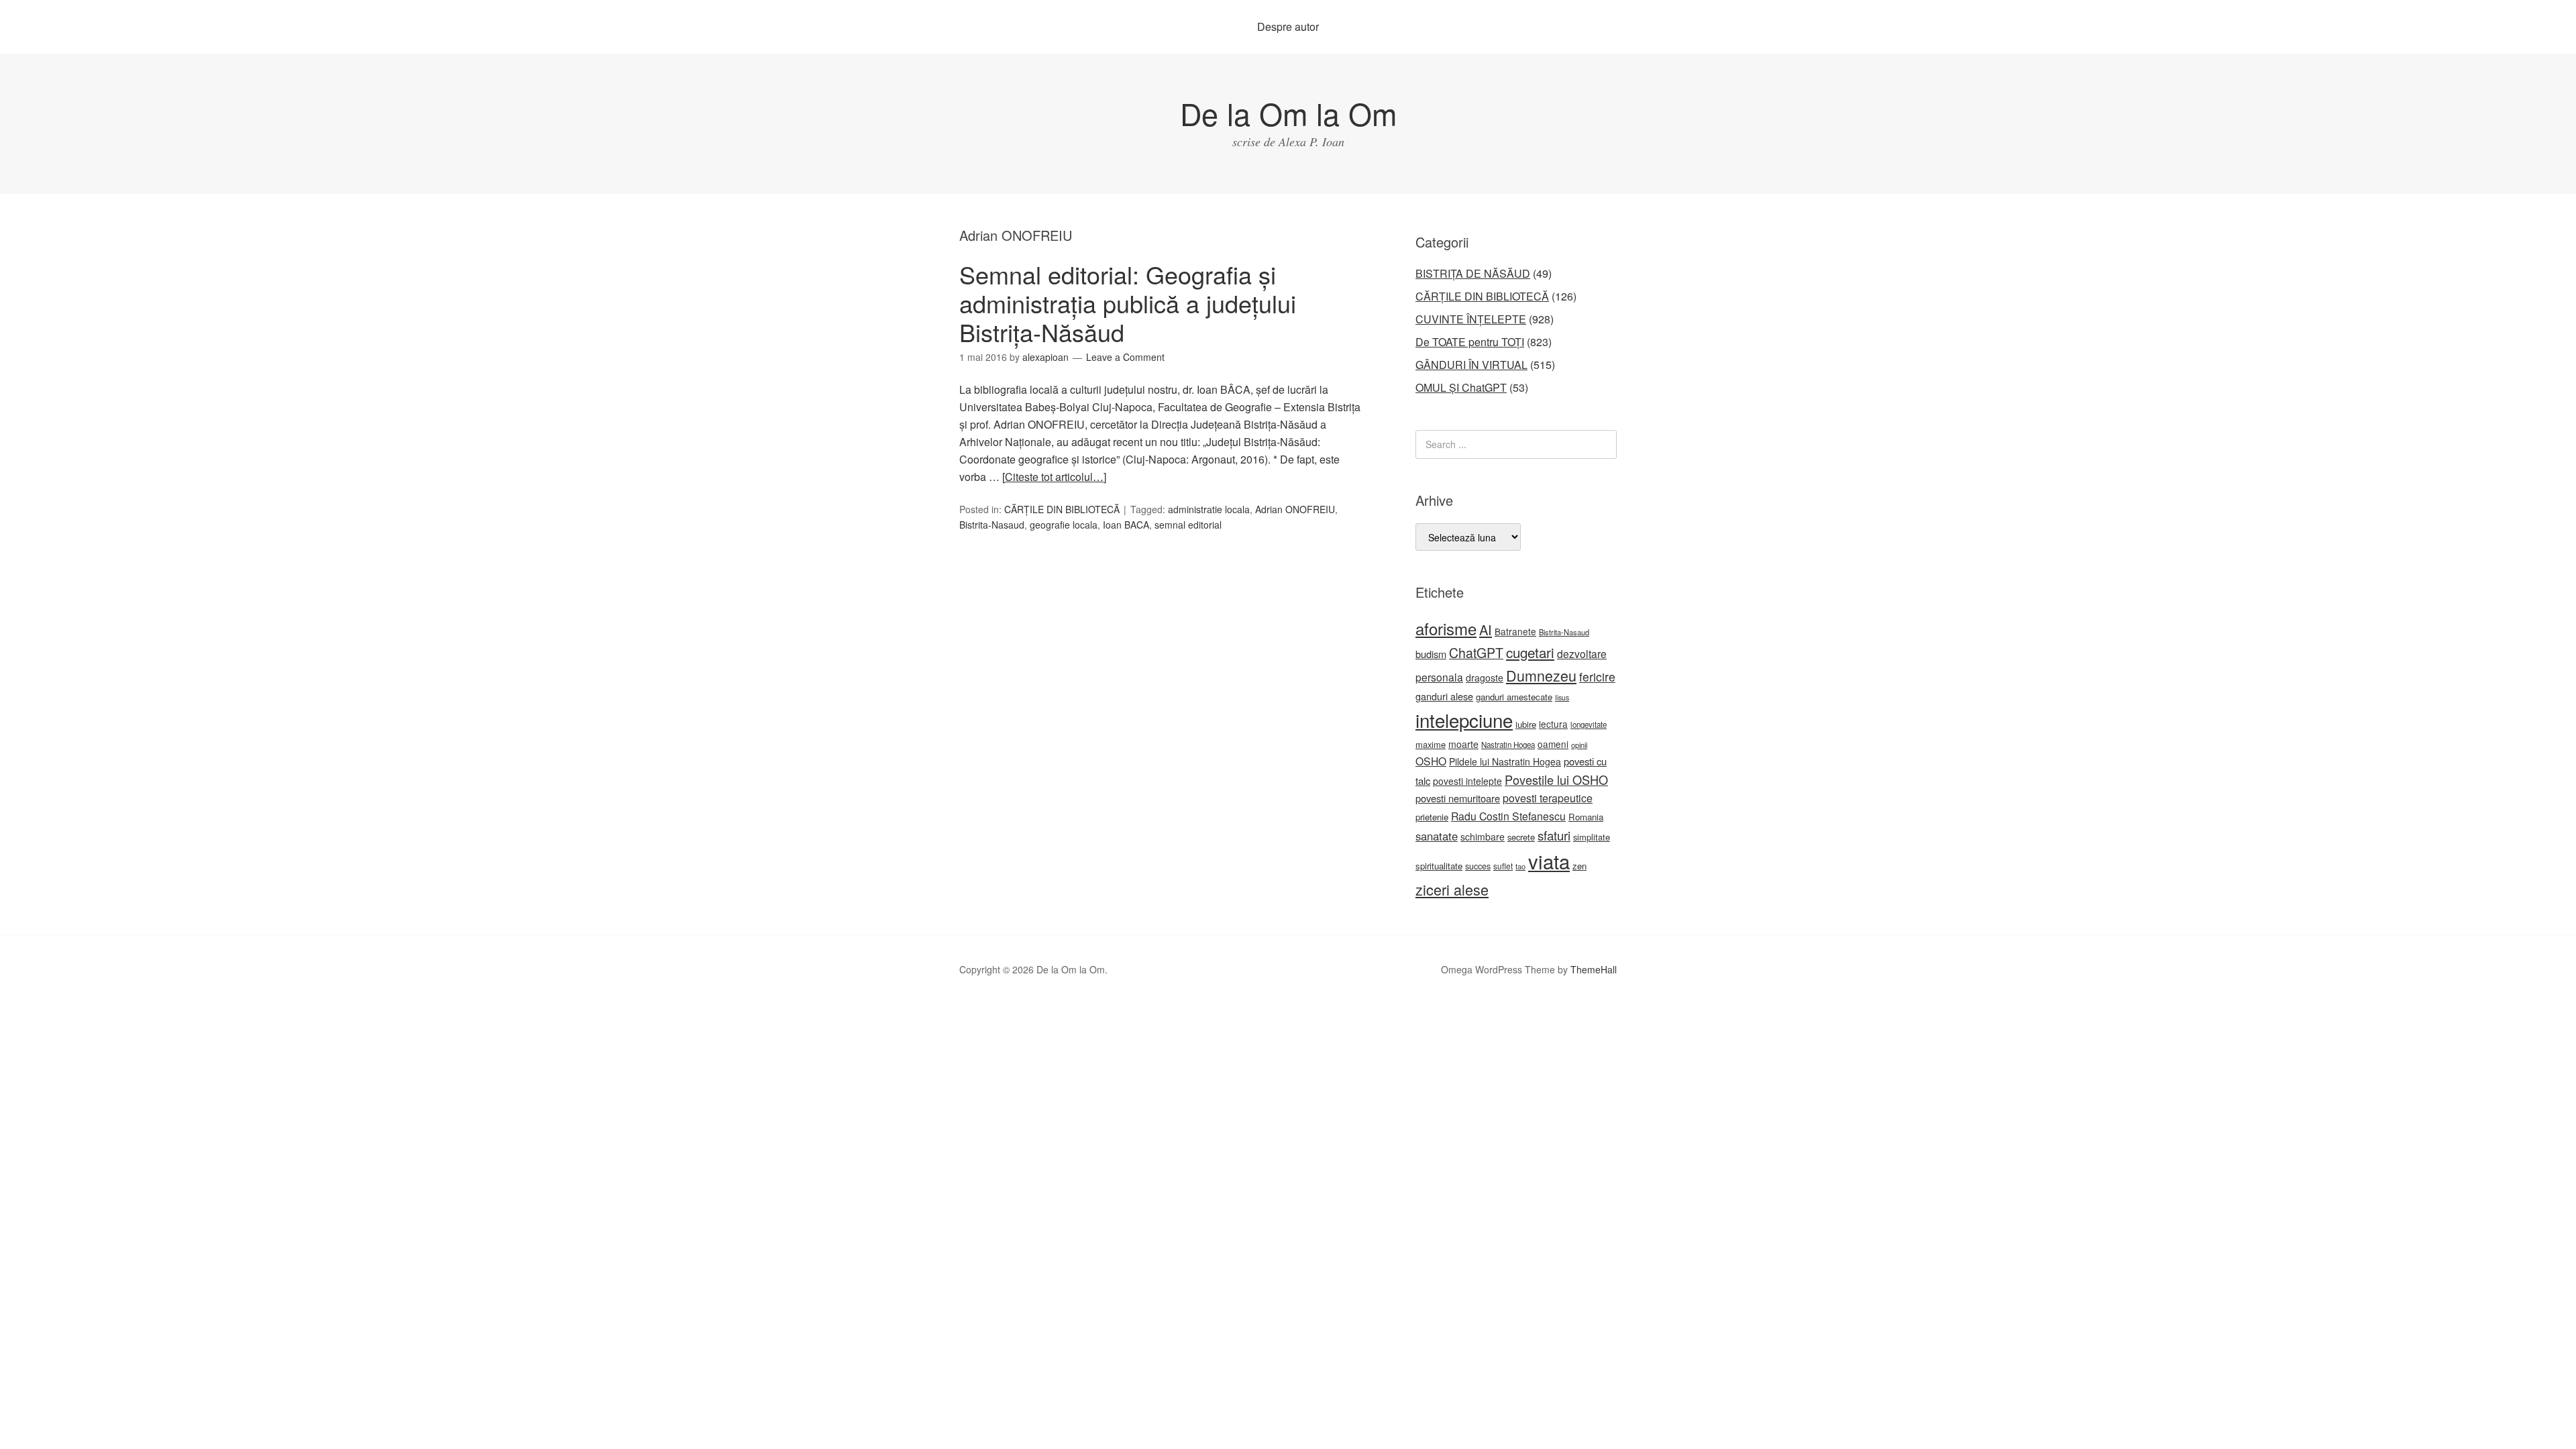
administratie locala (1209, 509)
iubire (1526, 724)
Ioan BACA (1126, 525)
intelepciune (1464, 720)
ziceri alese (1452, 889)
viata (1549, 861)
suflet (1503, 866)
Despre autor (1288, 26)
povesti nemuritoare (1458, 798)
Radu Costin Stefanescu (1508, 816)
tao (1520, 866)
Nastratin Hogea (1508, 745)
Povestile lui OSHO (1556, 780)
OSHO (1431, 761)
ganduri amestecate (1514, 697)
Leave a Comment (1125, 357)
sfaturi (1554, 835)
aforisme (1446, 628)
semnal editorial (1188, 525)
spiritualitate (1439, 866)
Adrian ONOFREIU (1295, 509)
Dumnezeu (1541, 675)
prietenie (1432, 817)
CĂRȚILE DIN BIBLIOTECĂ (1062, 509)
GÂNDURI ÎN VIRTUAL (1471, 365)
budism (1431, 654)
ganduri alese (1444, 696)
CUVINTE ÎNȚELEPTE (1471, 319)
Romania (1586, 817)
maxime (1431, 744)
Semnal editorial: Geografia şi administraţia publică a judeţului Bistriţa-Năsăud (1128, 303)
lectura (1553, 724)
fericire (1597, 677)
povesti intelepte (1467, 781)
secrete (1521, 837)
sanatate (1437, 836)
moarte (1463, 744)
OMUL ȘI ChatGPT (1461, 387)
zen (1579, 866)
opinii (1579, 745)
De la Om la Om (1288, 113)
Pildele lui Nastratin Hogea (1505, 761)
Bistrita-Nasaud (992, 525)
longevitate (1589, 724)
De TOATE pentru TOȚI (1470, 342)
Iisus (1562, 697)
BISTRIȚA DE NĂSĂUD (1473, 273)
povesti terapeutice (1548, 798)
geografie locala (1064, 525)
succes (1478, 866)
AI (1486, 630)
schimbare (1483, 837)
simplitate (1592, 837)
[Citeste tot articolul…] (1054, 477)
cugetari (1530, 652)
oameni (1553, 744)
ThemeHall (1594, 969)
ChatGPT (1476, 653)
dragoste (1485, 678)
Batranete (1515, 631)
